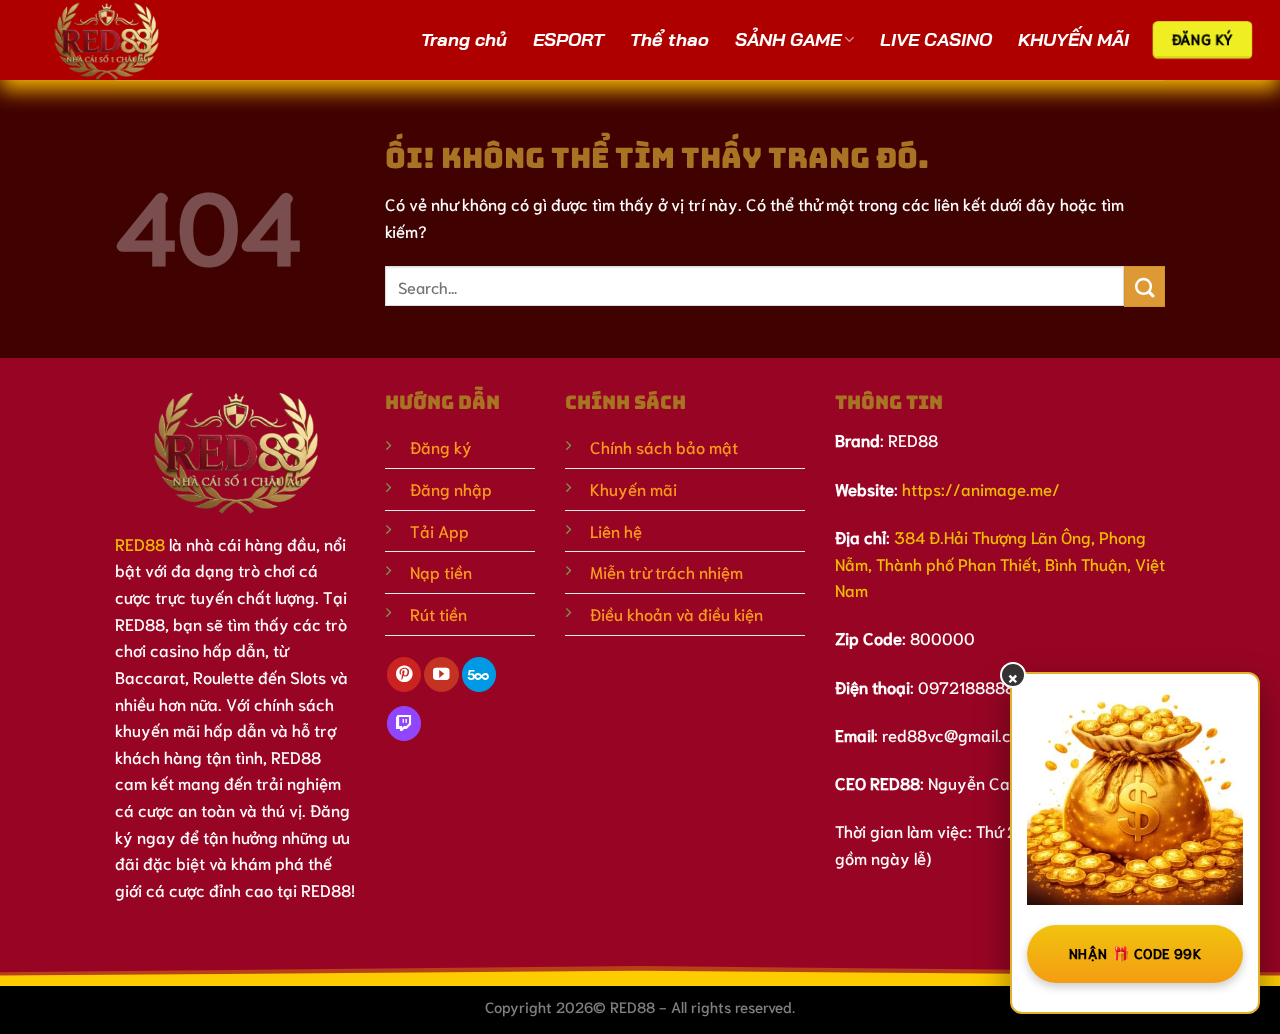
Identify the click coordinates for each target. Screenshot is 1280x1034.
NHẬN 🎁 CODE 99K (1135, 953)
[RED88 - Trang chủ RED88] (132, 40)
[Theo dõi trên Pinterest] (404, 674)
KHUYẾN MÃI (1073, 39)
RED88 (140, 543)
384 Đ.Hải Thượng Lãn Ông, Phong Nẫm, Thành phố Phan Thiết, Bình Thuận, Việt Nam (1000, 563)
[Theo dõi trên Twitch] (404, 723)
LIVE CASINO (936, 39)
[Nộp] (1144, 286)
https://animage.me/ (981, 488)
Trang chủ (464, 39)
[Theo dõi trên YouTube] (441, 674)
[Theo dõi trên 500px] (479, 674)
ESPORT (568, 39)
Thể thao (669, 39)
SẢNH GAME (788, 39)
